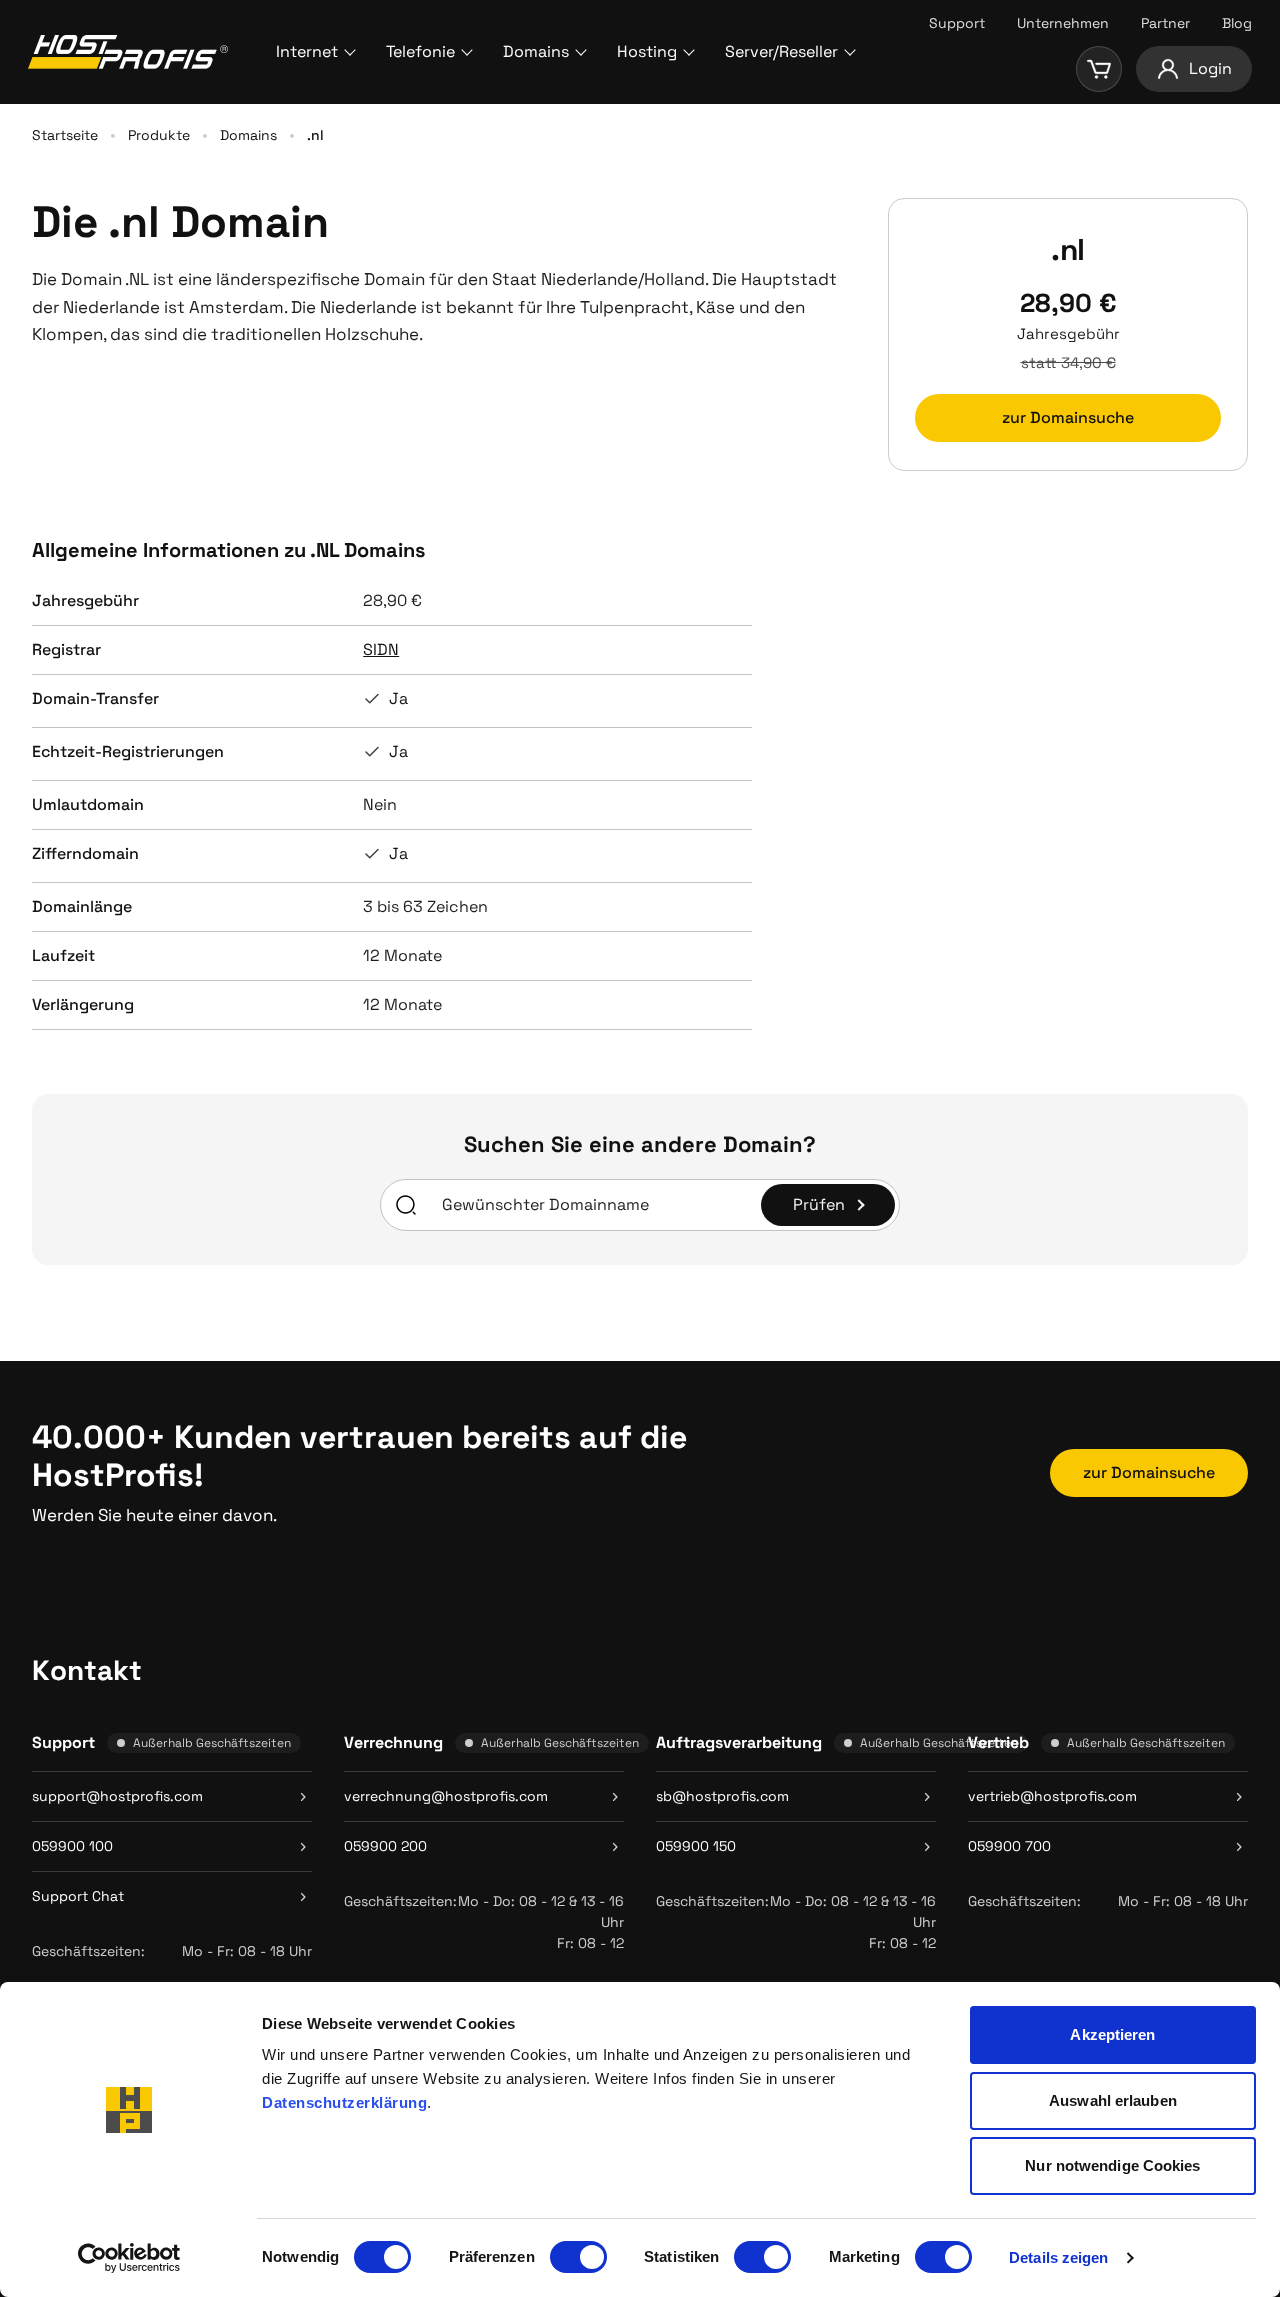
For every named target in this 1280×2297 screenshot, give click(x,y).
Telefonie (420, 51)
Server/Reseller (781, 51)
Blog (1237, 23)
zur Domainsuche (1068, 417)
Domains (536, 51)
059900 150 (696, 1846)
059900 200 (385, 1846)
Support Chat (78, 1896)
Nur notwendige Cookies (1112, 2165)
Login (1210, 68)
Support (957, 23)
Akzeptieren (1112, 2034)
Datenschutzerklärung (344, 2102)
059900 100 (72, 1846)
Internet (307, 51)
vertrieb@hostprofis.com (1052, 1796)
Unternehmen (1063, 23)
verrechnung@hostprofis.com (446, 1796)
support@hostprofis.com (117, 1796)
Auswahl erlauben (1113, 2100)
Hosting (647, 51)
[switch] (578, 2257)
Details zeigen (1058, 2257)
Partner (1165, 23)
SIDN (381, 649)
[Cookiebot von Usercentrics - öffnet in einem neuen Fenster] (129, 2258)
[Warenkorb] (1099, 69)
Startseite (65, 135)
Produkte (159, 135)
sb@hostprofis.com (722, 1796)
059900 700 (1009, 1846)
